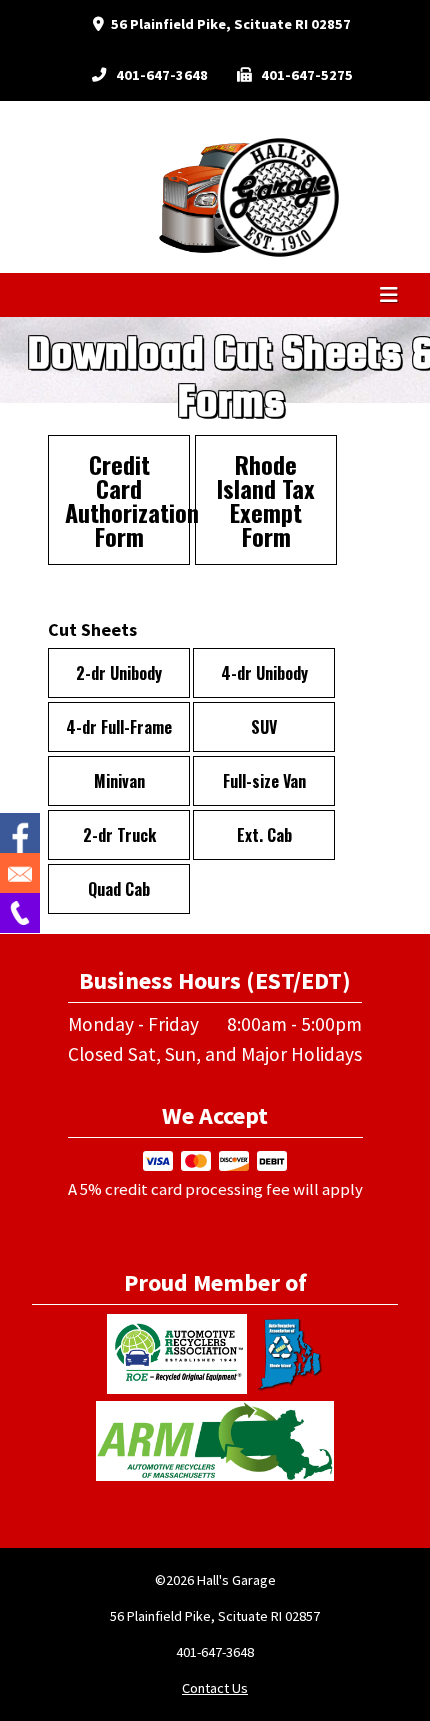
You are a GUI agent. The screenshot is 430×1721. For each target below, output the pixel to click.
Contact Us (215, 1688)
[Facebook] (20, 833)
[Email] (20, 873)
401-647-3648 (162, 75)
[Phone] (20, 913)
